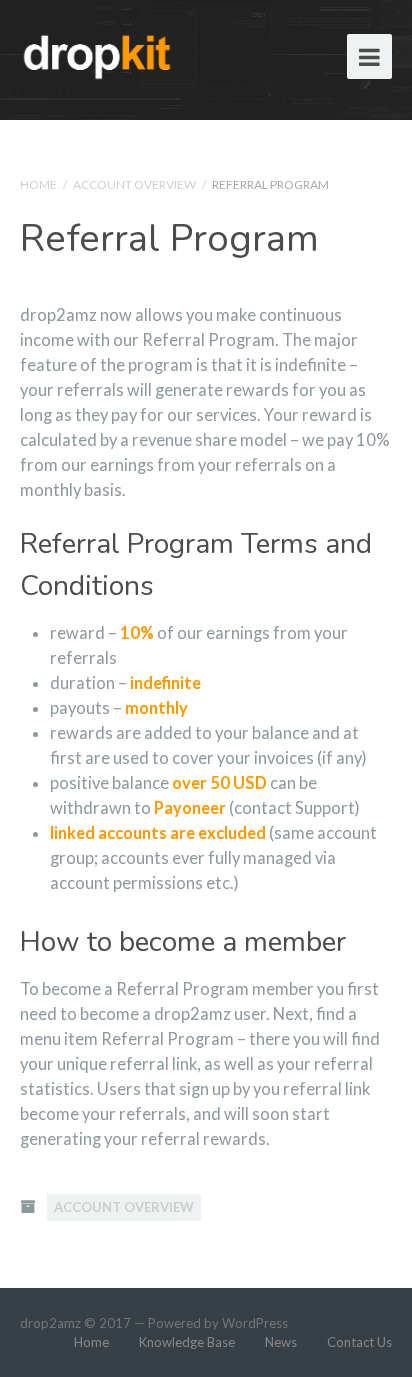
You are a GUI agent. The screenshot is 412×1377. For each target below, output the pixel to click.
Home (38, 184)
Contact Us (359, 1342)
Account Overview (134, 184)
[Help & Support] (97, 53)
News (281, 1342)
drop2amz (50, 1323)
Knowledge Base (187, 1342)
